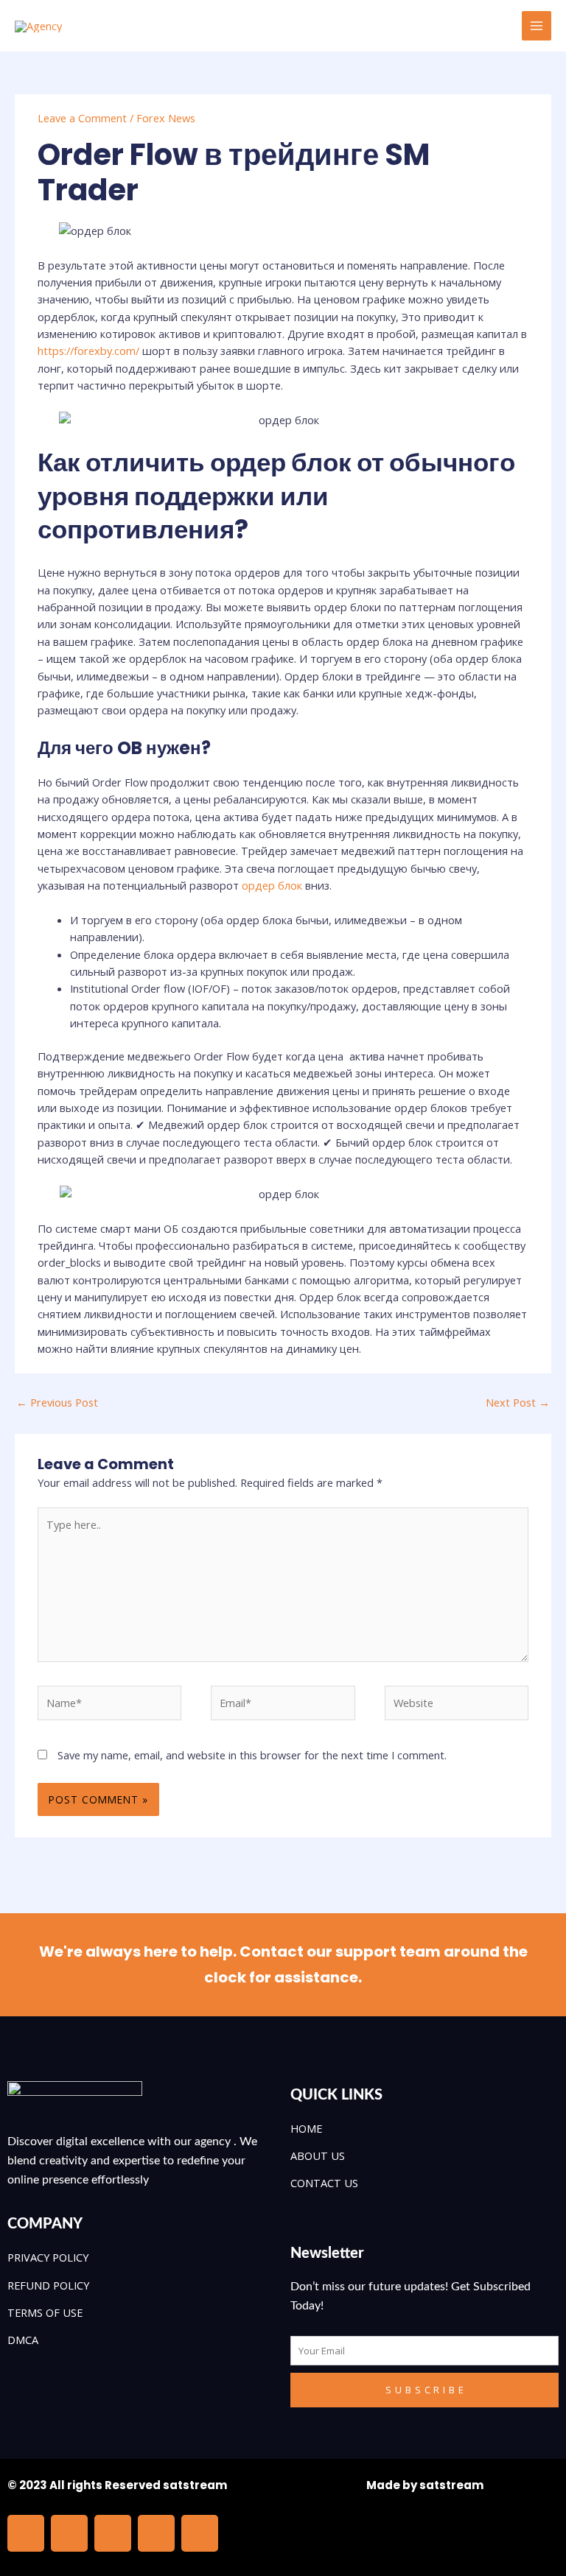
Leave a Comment (82, 118)
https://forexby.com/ (88, 351)
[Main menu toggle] (537, 26)
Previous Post (57, 1402)
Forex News (166, 118)
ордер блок (272, 885)
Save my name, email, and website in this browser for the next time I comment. (252, 1755)
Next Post (518, 1402)
